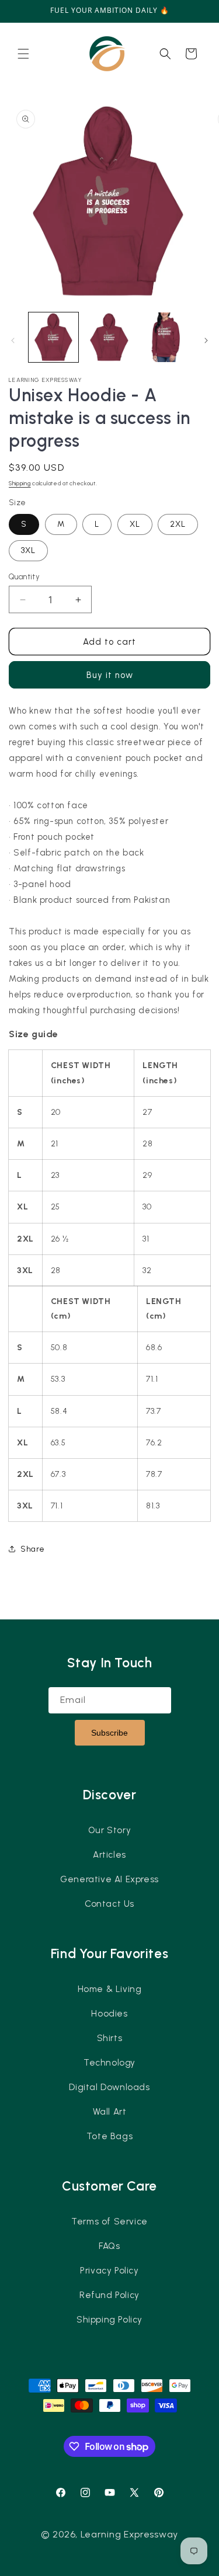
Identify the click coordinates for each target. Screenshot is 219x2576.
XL (135, 524)
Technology (109, 2063)
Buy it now (110, 675)
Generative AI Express (109, 1879)
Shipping (20, 483)
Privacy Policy (109, 2271)
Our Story (109, 1830)
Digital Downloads (109, 2087)
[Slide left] (13, 340)
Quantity (24, 577)
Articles (109, 1855)
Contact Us (109, 1904)
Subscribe (109, 1733)
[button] (23, 54)
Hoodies (109, 2014)
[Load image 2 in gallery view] (109, 337)
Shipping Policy (109, 2320)
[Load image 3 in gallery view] (165, 337)
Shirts (110, 2038)
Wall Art (110, 2112)
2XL (178, 524)
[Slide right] (206, 340)
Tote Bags (109, 2136)
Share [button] (33, 1549)
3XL (28, 550)
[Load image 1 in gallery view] (53, 337)
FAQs (109, 2246)
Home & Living (110, 1989)
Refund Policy (109, 2295)
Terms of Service (109, 2222)
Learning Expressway (129, 2534)
